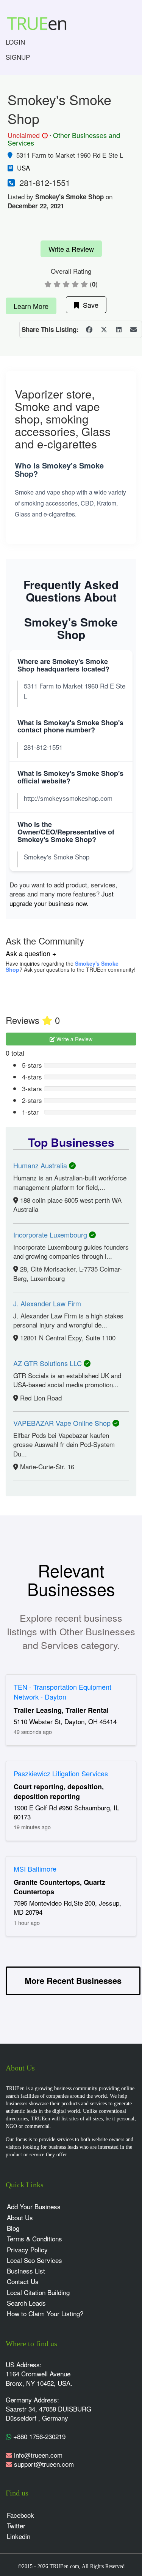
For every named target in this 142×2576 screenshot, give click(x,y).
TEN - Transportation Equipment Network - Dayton (62, 1692)
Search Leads (26, 2303)
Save (89, 305)
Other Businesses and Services (64, 139)
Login (15, 42)
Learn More (31, 306)
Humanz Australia (41, 1165)
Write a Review (71, 249)
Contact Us (23, 2281)
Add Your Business (34, 2206)
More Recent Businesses (73, 1980)
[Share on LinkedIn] (119, 329)
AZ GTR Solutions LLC (48, 1363)
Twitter (16, 2526)
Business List (26, 2271)
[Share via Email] (133, 329)
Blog (13, 2228)
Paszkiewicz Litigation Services (61, 1773)
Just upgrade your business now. (62, 898)
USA (23, 168)
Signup (18, 57)
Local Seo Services (34, 2260)
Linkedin (19, 2536)
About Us (20, 2217)
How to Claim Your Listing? (45, 2313)
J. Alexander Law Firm (47, 1303)
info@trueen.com (38, 2455)
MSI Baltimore (35, 1869)
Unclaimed (27, 135)
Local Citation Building (38, 2292)
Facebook (20, 2515)
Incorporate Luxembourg (51, 1234)
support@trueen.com (44, 2464)
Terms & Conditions (34, 2239)
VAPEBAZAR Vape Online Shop (63, 1423)
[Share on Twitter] (104, 329)
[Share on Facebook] (89, 329)
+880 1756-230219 (38, 2436)
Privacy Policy (27, 2250)
